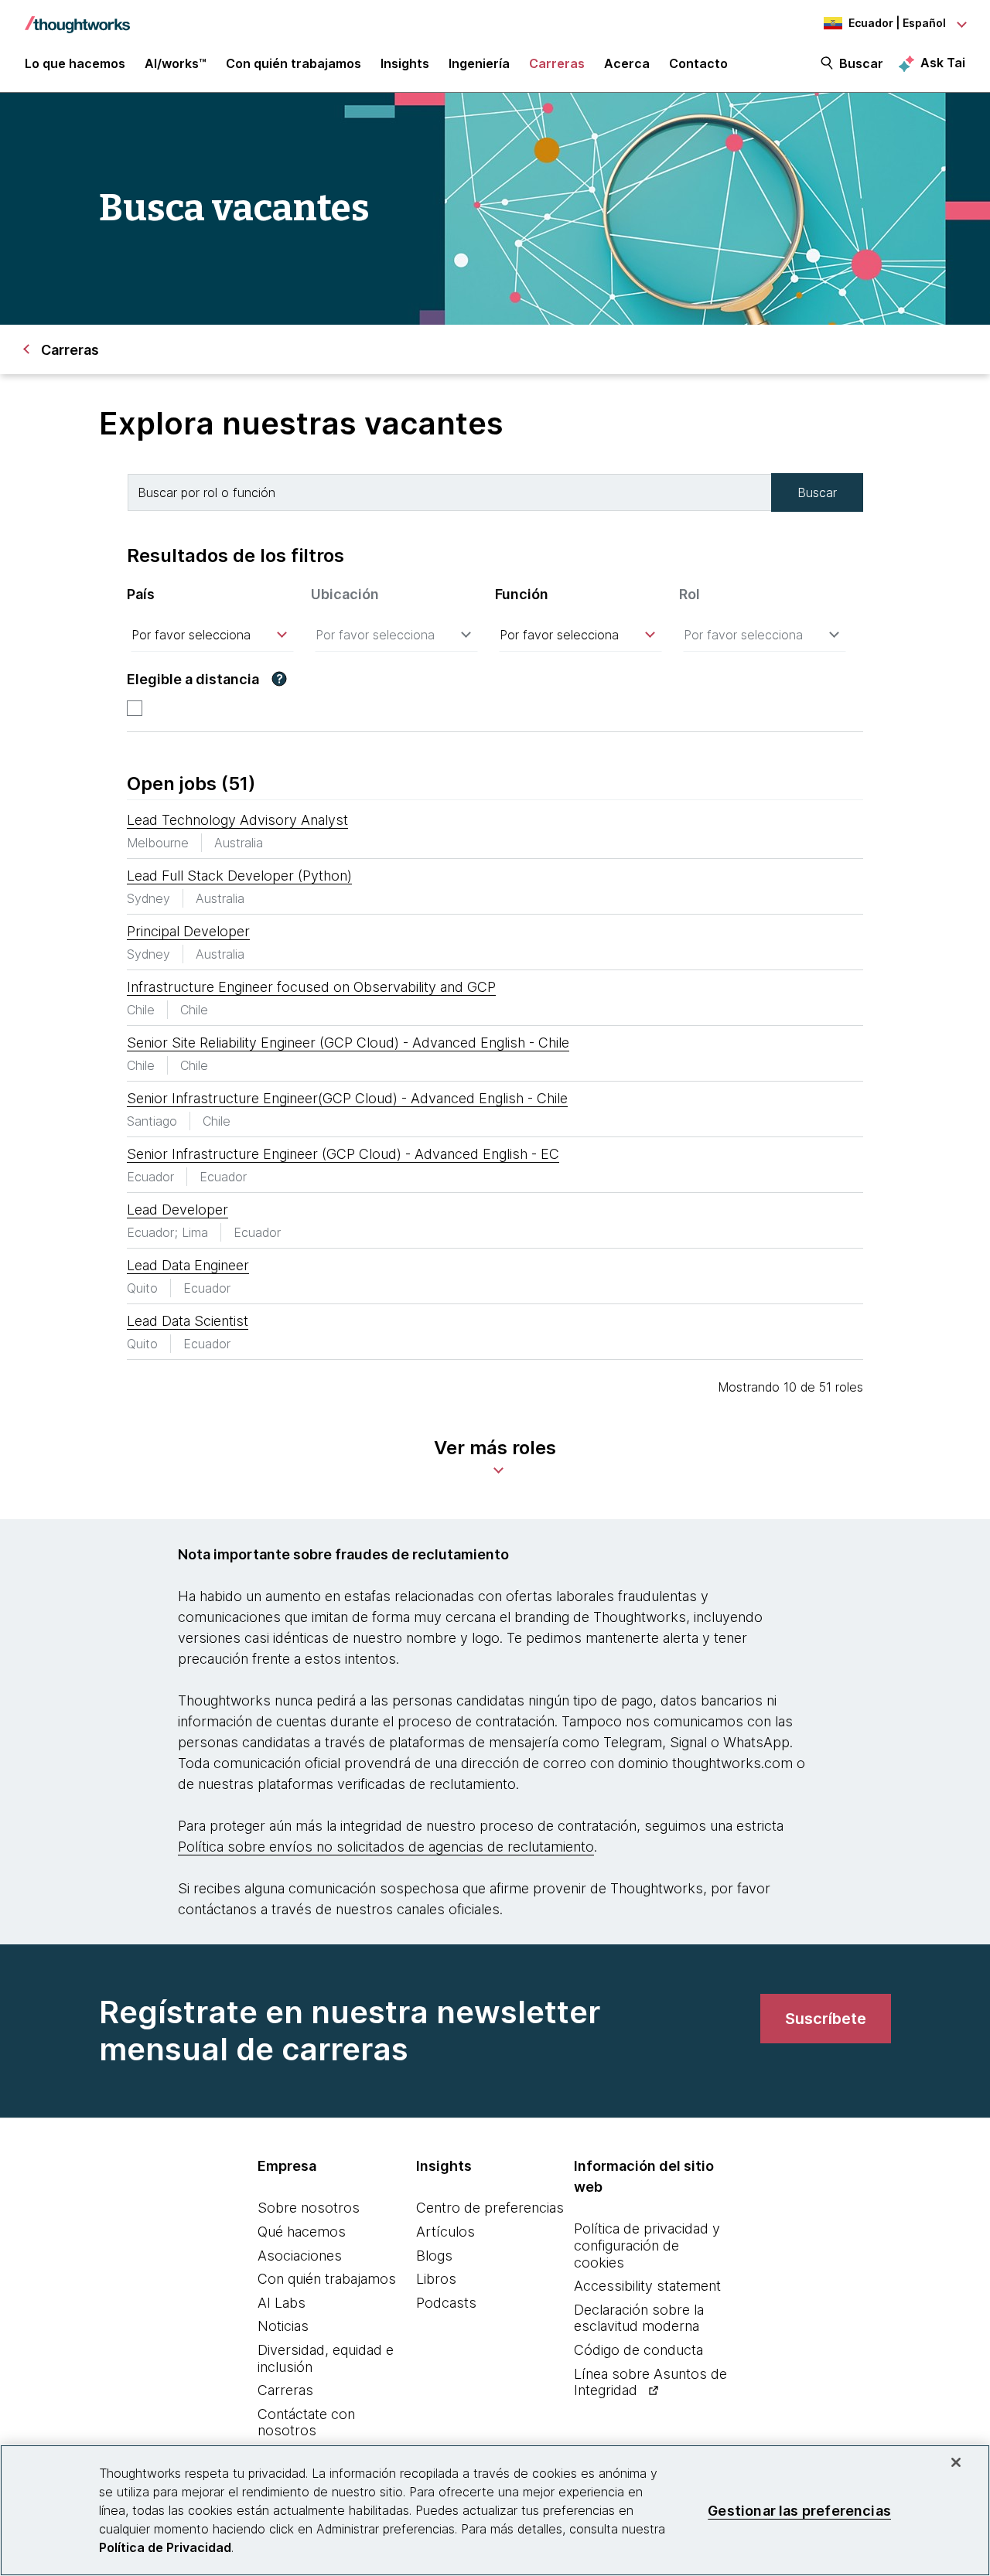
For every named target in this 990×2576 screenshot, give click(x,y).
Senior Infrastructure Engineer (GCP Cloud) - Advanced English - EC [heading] (343, 1154)
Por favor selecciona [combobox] (191, 635)
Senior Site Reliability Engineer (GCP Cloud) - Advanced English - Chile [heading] (348, 1043)
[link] (826, 2019)
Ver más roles (495, 1448)
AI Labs (282, 2303)
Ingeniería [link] (479, 63)
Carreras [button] (557, 63)
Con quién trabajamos (327, 2279)
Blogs (434, 2256)
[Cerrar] (956, 2462)
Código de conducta (638, 2350)
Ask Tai (943, 63)
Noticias (283, 2326)
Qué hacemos (302, 2232)
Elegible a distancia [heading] (193, 679)
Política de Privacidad (165, 2547)
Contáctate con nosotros (306, 2423)
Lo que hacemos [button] (75, 63)
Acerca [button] (627, 63)
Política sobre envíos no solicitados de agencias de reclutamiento (386, 1847)
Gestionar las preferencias (799, 2510)
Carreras (285, 2390)
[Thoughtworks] (77, 17)
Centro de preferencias (490, 2208)
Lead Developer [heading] (178, 1210)
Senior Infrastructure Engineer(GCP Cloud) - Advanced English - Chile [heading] (347, 1098)
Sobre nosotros (309, 2208)
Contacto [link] (698, 63)
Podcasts (446, 2303)
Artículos (445, 2232)
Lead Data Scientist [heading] (188, 1321)
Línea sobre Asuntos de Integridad (650, 2382)
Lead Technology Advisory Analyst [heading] (237, 820)
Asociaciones (300, 2256)
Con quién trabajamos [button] (294, 63)
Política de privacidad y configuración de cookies (647, 2245)
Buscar (861, 63)
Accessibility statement (647, 2286)
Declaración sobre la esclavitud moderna (639, 2318)
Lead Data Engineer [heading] (188, 1265)
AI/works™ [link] (176, 63)
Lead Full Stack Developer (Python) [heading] (239, 876)
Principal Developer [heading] (188, 931)
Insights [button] (405, 63)
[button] (279, 679)
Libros (436, 2279)
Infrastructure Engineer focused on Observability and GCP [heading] (311, 987)
